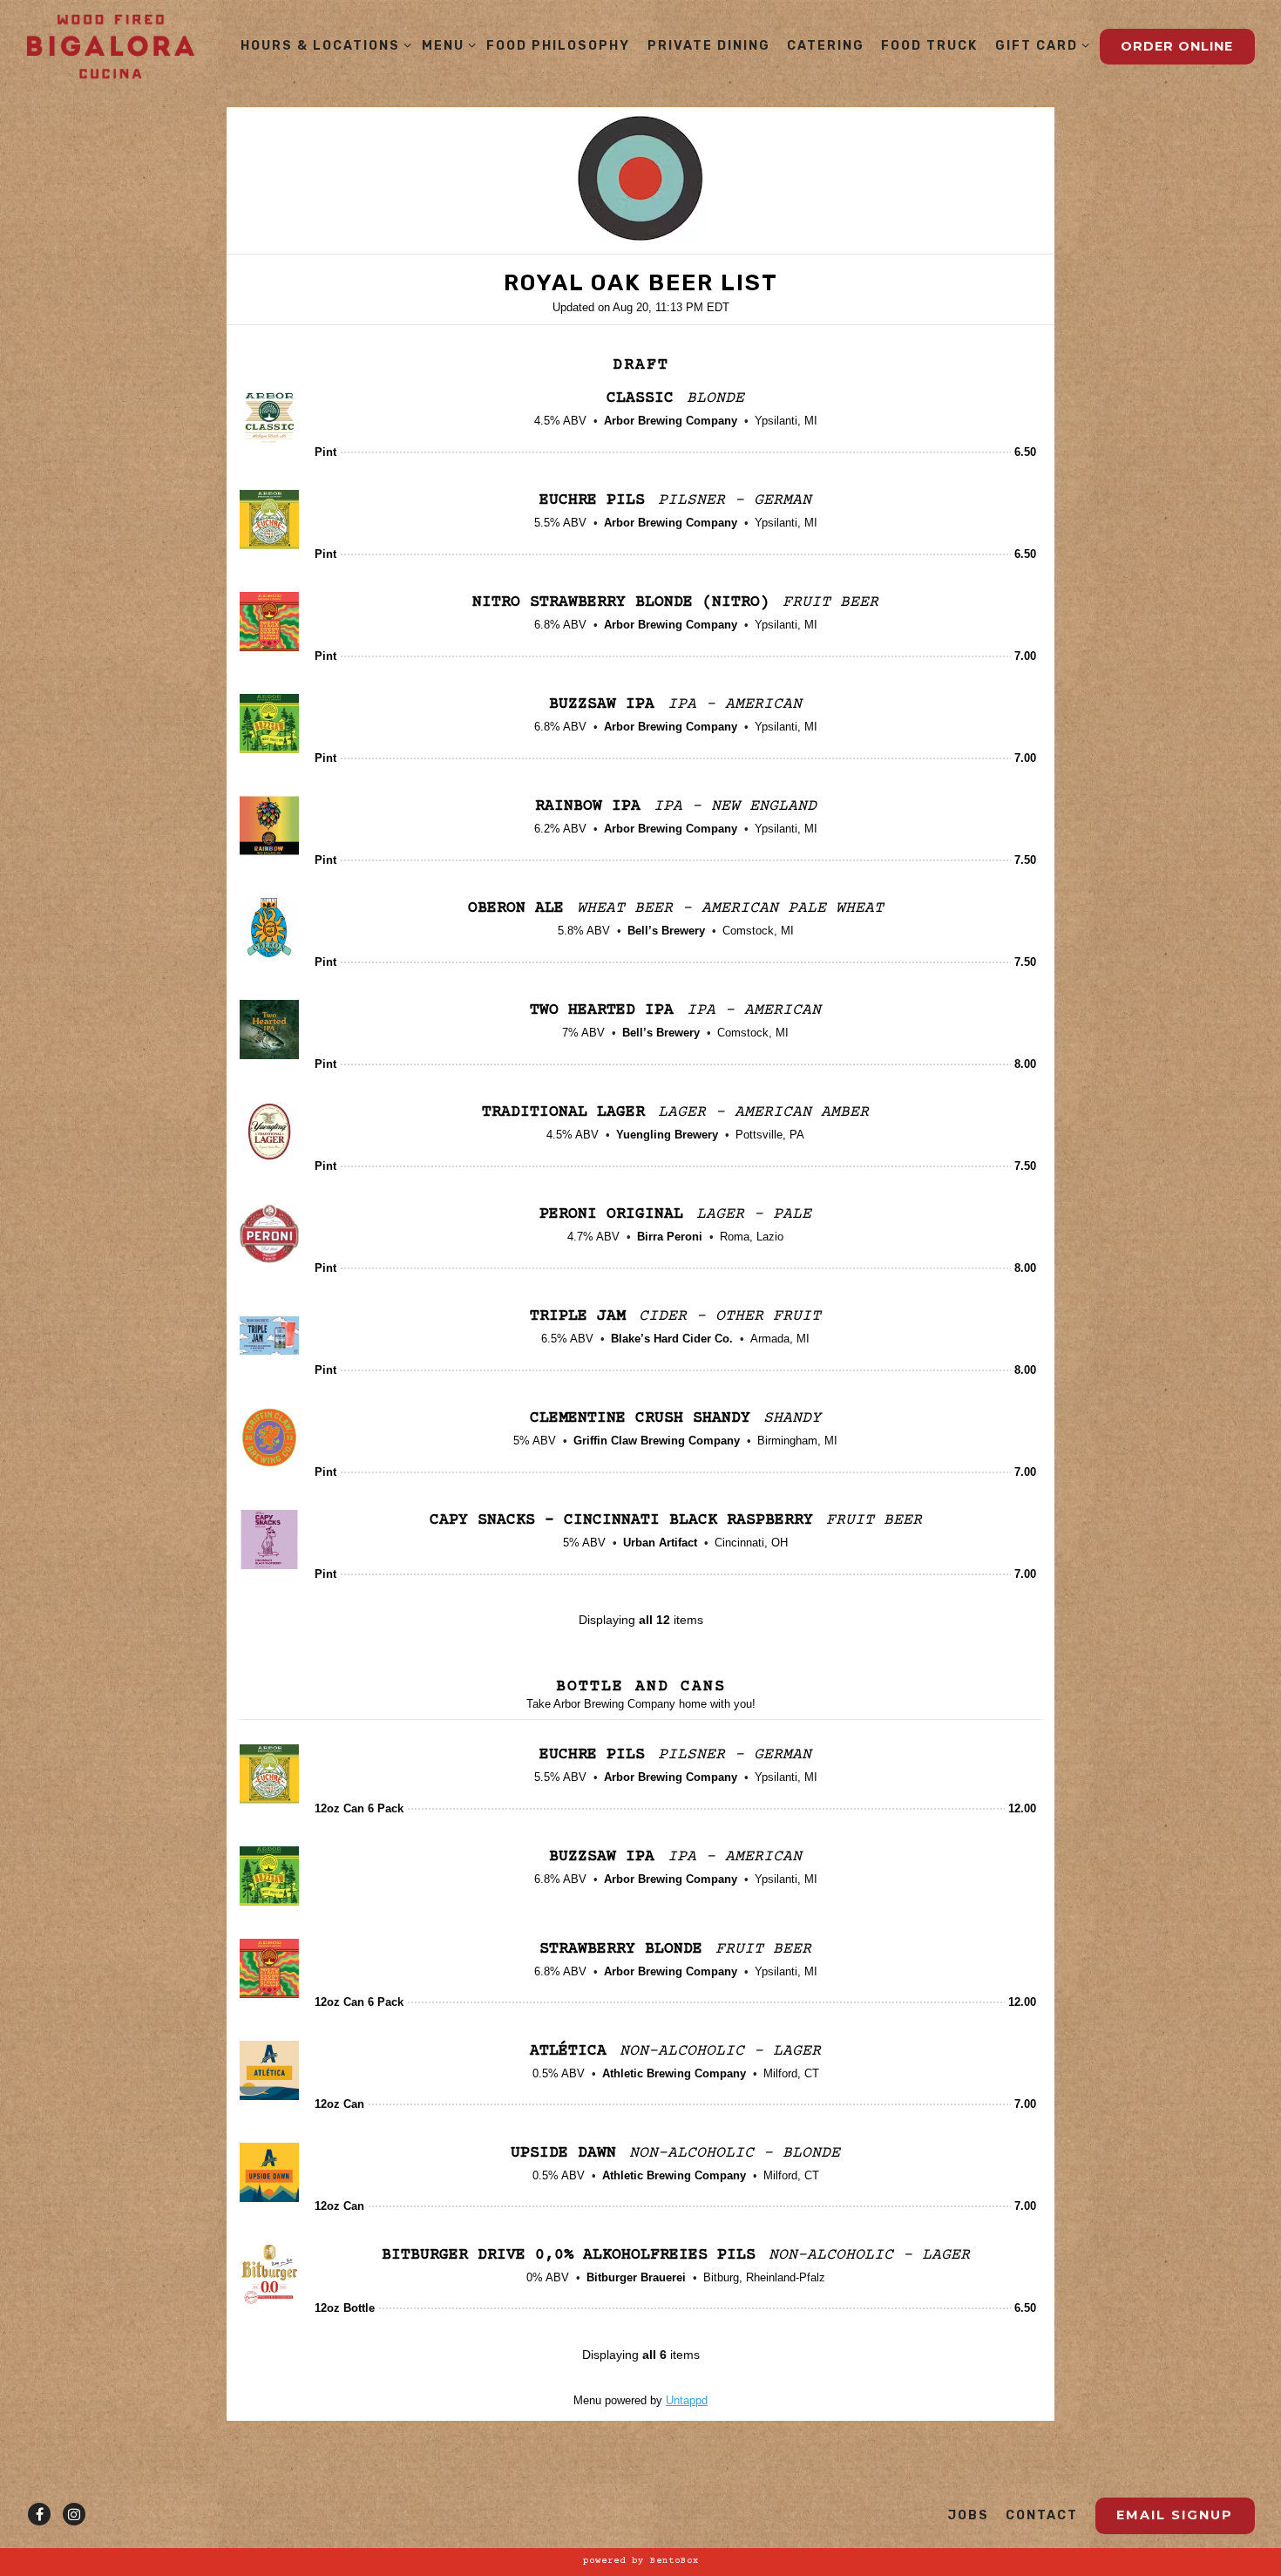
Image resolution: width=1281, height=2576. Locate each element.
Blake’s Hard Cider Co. (672, 1339)
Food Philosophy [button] (558, 46)
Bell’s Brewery (666, 931)
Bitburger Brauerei (636, 2277)
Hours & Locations (323, 45)
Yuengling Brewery (667, 1135)
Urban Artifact (660, 1543)
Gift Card (1039, 45)
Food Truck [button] (929, 46)
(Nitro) (626, 602)
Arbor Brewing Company (671, 421)
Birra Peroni (670, 1237)
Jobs (968, 2515)
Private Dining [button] (709, 46)
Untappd (687, 2400)
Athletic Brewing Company (674, 2073)
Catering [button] (826, 46)
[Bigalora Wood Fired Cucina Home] (111, 47)
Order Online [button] (1177, 46)
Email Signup (1175, 2515)
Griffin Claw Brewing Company (657, 1441)
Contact (1042, 2515)
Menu (446, 45)
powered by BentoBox (641, 2561)
